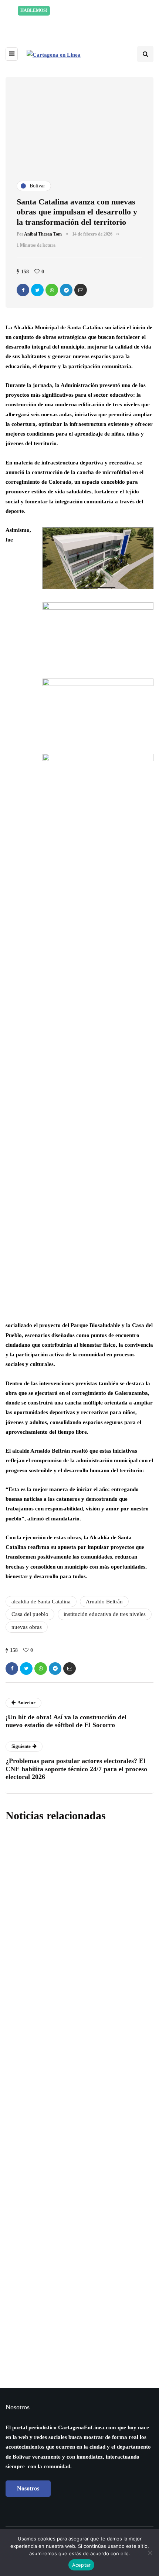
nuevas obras (27, 1627)
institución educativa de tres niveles (105, 1614)
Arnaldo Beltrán (104, 1602)
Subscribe (79, 2300)
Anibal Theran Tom (43, 234)
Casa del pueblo (30, 1614)
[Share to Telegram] (66, 290)
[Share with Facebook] (23, 290)
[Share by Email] (81, 290)
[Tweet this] (37, 290)
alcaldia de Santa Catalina (41, 1602)
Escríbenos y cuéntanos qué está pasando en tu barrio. (82, 21)
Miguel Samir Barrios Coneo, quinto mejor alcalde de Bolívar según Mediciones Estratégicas (73, 1984)
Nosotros (28, 2488)
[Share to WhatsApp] (52, 290)
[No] (150, 2553)
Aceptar (82, 2565)
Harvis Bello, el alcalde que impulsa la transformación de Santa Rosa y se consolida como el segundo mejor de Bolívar (75, 2093)
